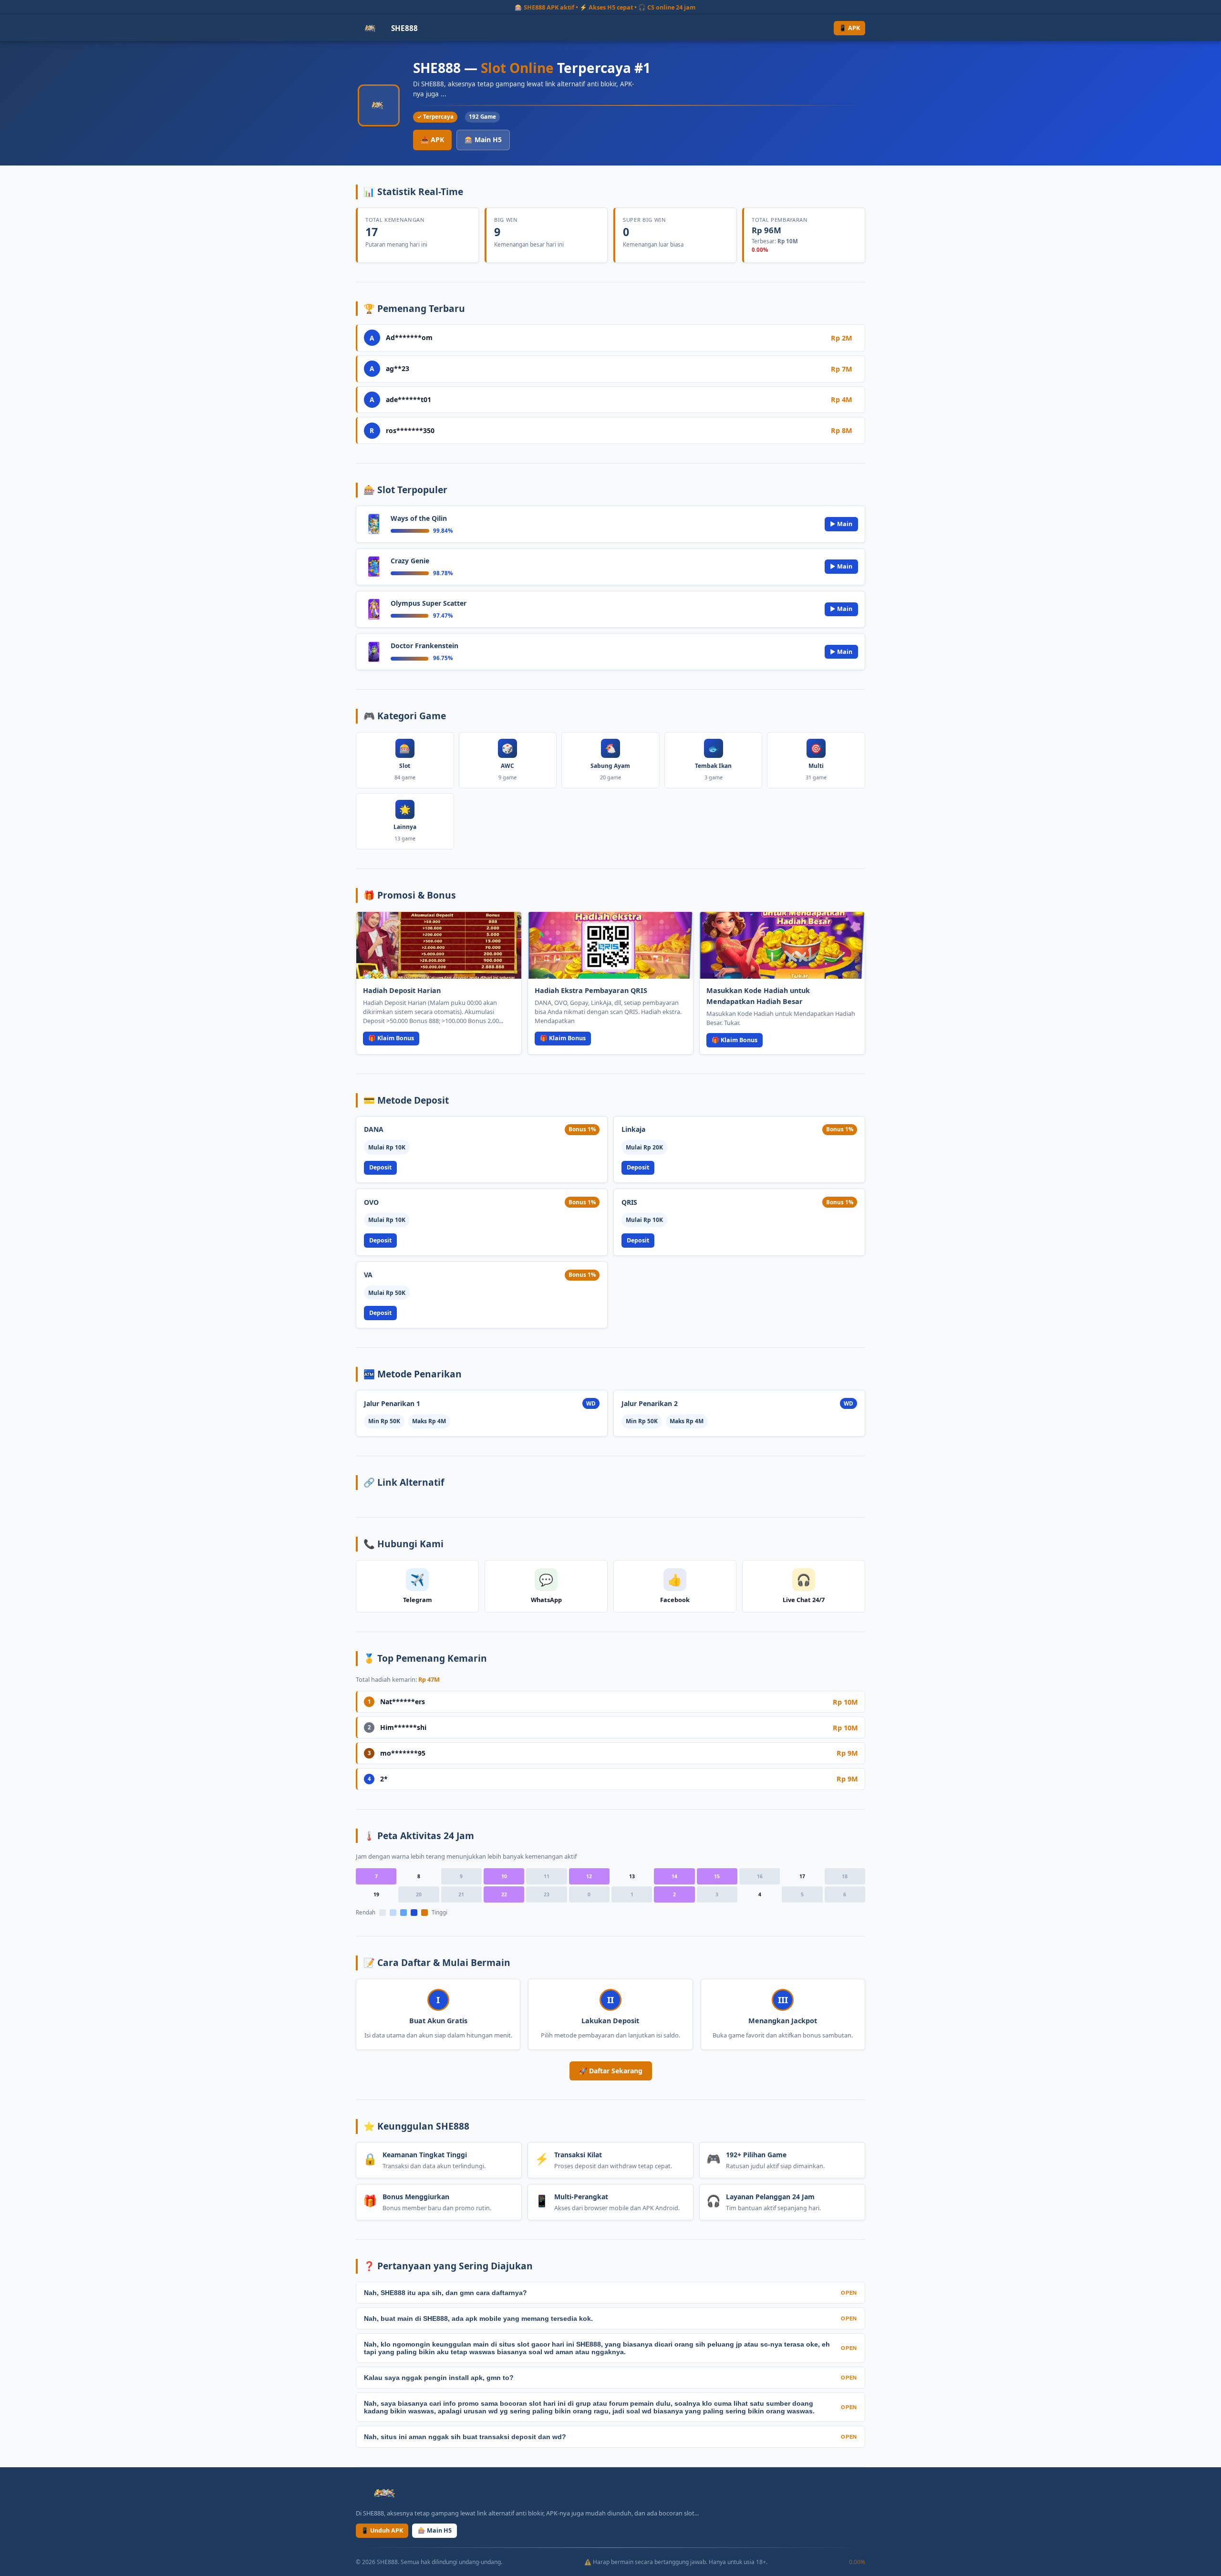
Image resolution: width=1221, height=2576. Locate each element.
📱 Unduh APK (382, 2530)
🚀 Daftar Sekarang (611, 2071)
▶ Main (841, 524)
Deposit (380, 1167)
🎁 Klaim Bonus (391, 1038)
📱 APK (849, 28)
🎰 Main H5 (483, 140)
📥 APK (432, 140)
